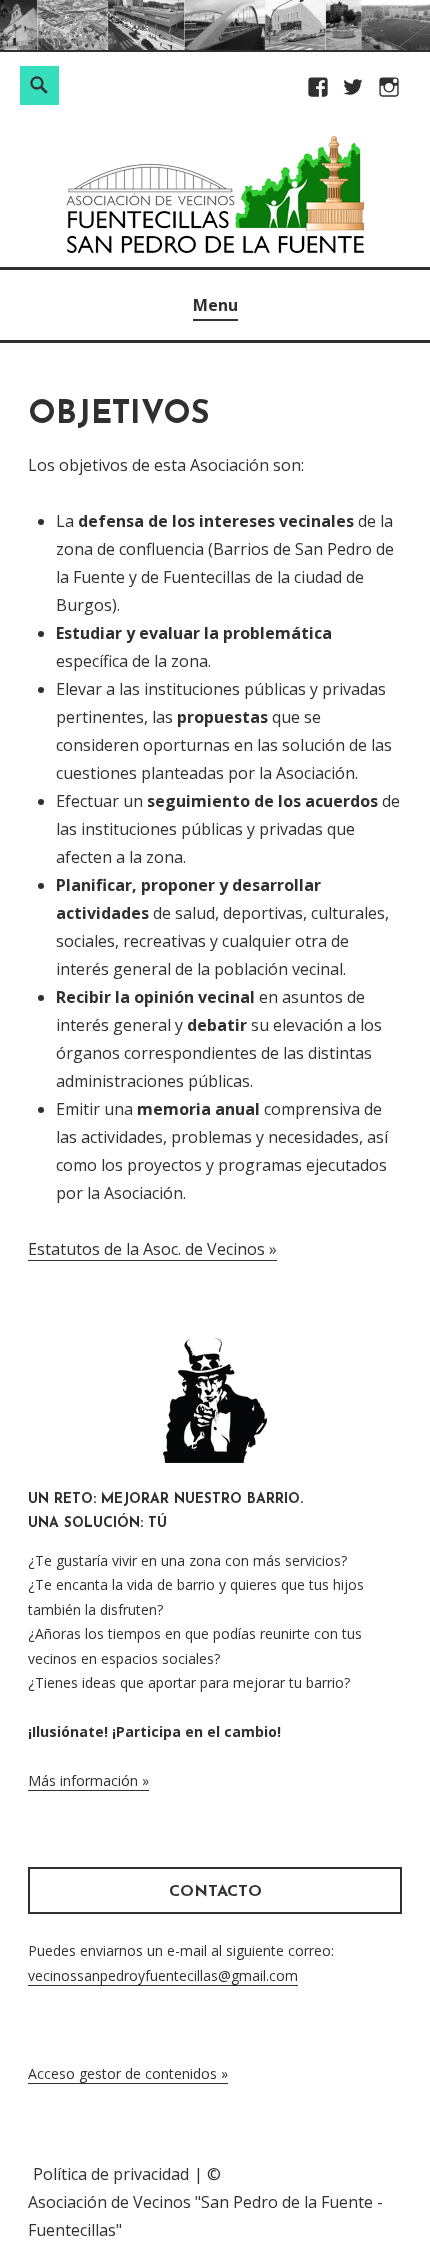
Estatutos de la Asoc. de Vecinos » (152, 1249)
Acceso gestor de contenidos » (128, 2073)
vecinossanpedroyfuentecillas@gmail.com (163, 1975)
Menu (215, 305)
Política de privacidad (111, 2174)
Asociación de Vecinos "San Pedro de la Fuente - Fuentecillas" (205, 2216)
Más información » (88, 1780)
